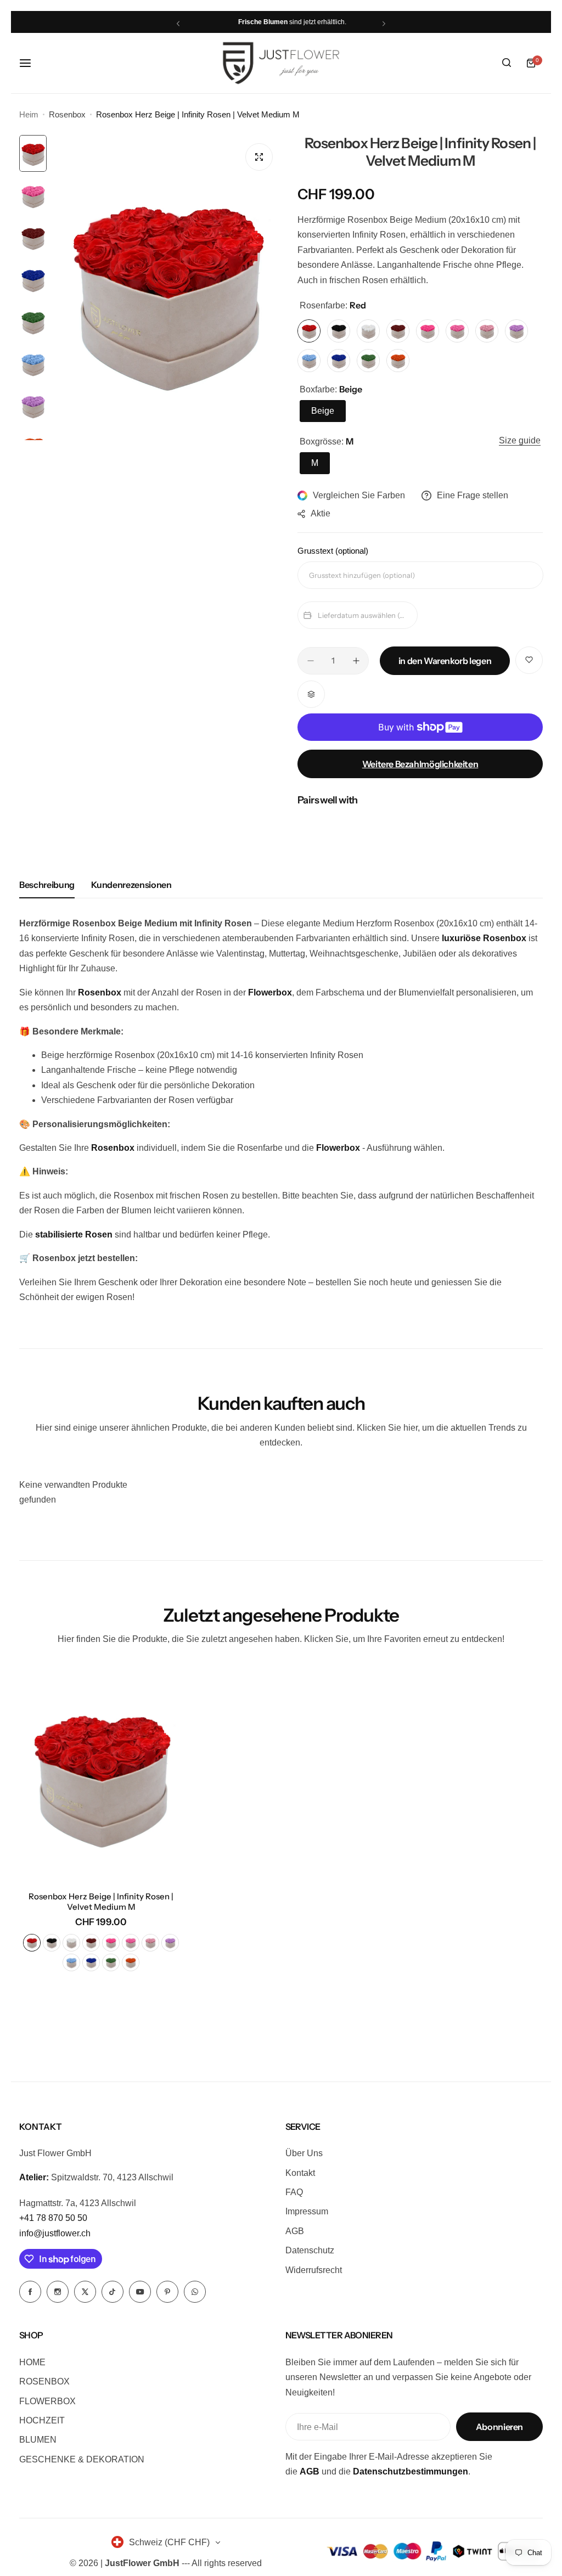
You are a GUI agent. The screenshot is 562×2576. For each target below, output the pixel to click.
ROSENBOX (44, 2381)
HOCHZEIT (42, 2420)
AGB (295, 2231)
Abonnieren (499, 2427)
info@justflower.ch (55, 2233)
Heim (29, 114)
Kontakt (300, 2173)
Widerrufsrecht (314, 2270)
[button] (178, 23)
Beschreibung (47, 885)
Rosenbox (67, 114)
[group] (167, 288)
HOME (32, 2362)
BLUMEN (38, 2440)
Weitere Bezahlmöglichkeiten (420, 764)
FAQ (294, 2192)
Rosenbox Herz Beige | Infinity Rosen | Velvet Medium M (101, 1902)
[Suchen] (507, 63)
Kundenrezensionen (131, 885)
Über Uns (304, 2153)
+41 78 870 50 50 (53, 2218)
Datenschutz (310, 2250)
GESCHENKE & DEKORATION (82, 2459)
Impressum (307, 2211)
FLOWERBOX (47, 2401)
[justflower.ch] (281, 63)
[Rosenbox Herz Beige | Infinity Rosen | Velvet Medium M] (101, 1773)
